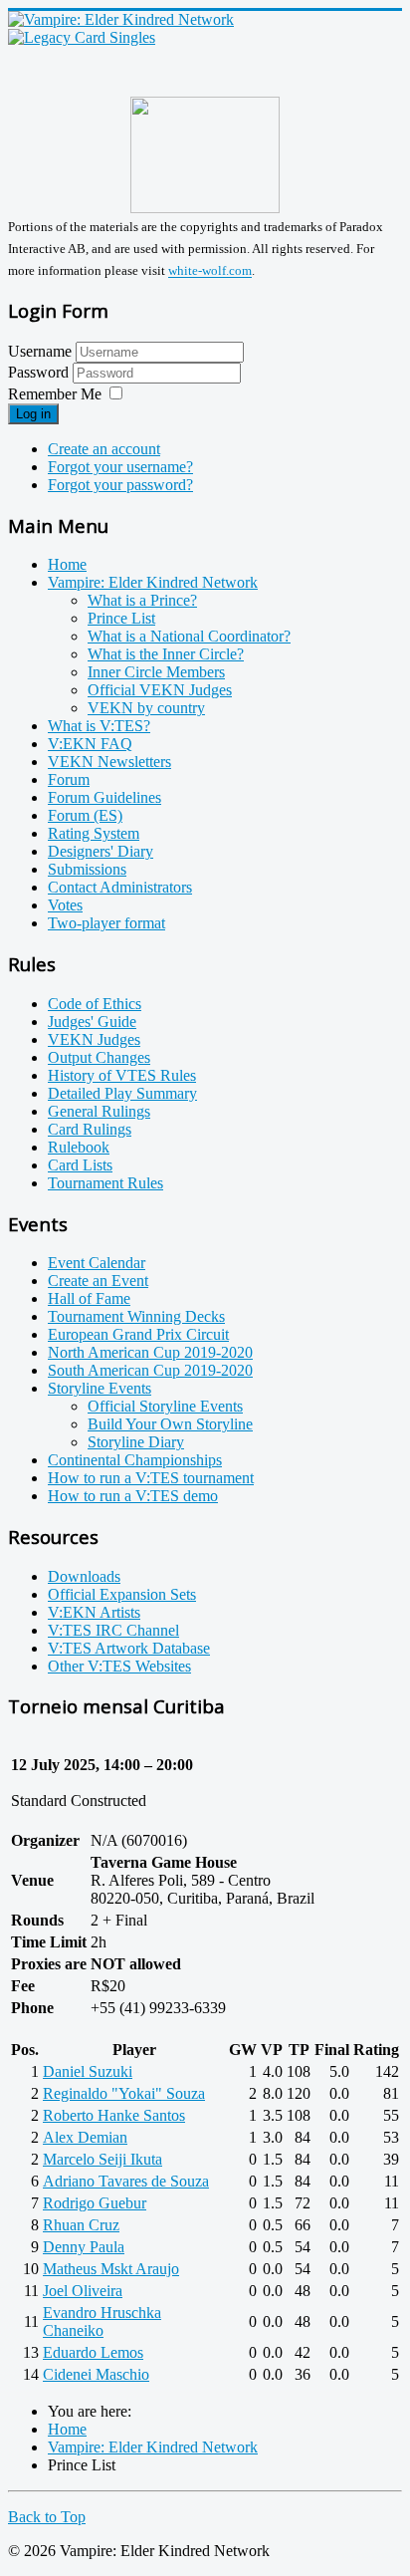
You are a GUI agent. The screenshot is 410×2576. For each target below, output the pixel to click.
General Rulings (99, 1111)
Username (40, 351)
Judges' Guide (92, 1022)
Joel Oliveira (83, 2291)
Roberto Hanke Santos (114, 2115)
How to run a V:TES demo (133, 1496)
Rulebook (79, 1147)
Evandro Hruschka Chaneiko (102, 2321)
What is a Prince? (142, 600)
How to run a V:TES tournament (151, 1478)
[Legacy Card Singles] (82, 37)
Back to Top (47, 2517)
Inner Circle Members (156, 672)
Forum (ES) (85, 815)
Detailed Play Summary (122, 1093)
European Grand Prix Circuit (138, 1334)
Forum (69, 779)
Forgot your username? (120, 467)
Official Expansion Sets (122, 1594)
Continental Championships (135, 1460)
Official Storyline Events (165, 1406)
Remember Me (55, 394)
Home (67, 564)
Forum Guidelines (104, 797)
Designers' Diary (101, 851)
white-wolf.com (210, 271)
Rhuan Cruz (81, 2225)
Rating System (94, 833)
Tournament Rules (105, 1183)
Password (40, 372)
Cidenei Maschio (96, 2374)
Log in (33, 414)
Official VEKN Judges (160, 690)
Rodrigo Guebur (95, 2203)
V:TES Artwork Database (129, 1648)
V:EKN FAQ (90, 744)
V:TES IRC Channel (113, 1630)
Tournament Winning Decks (136, 1316)
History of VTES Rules (122, 1075)
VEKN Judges (94, 1039)
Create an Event (98, 1281)
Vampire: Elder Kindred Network (153, 582)
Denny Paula (84, 2247)
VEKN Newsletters (109, 762)
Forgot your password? (120, 485)
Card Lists (80, 1165)
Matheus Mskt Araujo (111, 2269)
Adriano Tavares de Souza (126, 2181)
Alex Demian (85, 2137)
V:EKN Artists (94, 1612)
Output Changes (99, 1057)
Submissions (87, 869)
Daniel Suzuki (88, 2071)
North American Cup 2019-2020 (150, 1352)
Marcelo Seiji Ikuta (102, 2159)
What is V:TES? (99, 726)
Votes (65, 905)
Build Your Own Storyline (170, 1424)
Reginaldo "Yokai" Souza (124, 2093)
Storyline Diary (136, 1442)
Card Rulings (90, 1129)
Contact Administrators (120, 887)
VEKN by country (146, 708)
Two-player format (106, 923)
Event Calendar (97, 1263)
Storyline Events (100, 1388)
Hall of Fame (89, 1298)
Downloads (84, 1576)
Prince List (121, 618)
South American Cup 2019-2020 (150, 1370)
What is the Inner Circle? (166, 654)
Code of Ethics (95, 1004)
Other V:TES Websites (119, 1666)
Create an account (104, 449)
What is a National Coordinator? (189, 636)
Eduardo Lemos (93, 2352)
